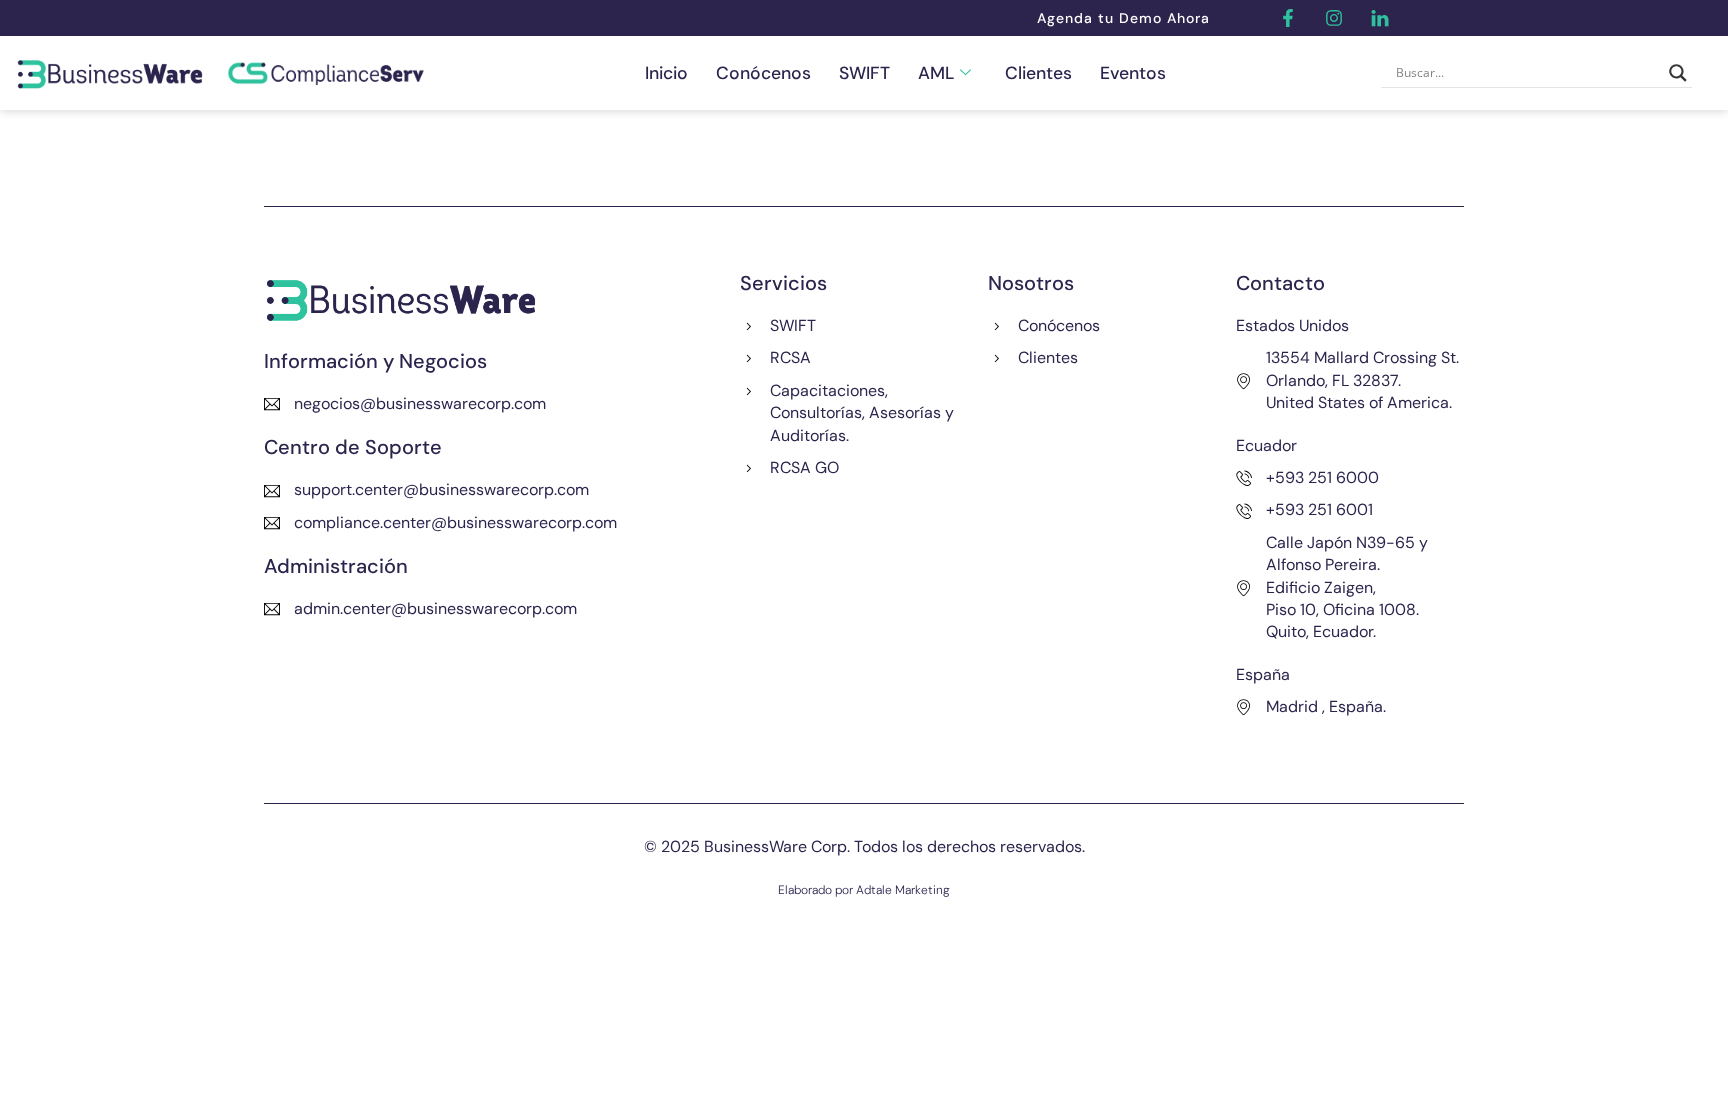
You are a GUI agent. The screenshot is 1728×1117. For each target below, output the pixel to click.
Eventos (1133, 73)
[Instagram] (1334, 18)
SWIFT (864, 73)
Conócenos (763, 73)
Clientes (1038, 73)
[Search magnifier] (1678, 73)
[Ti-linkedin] (1380, 18)
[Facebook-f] (1288, 18)
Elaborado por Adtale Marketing (864, 890)
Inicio (666, 73)
